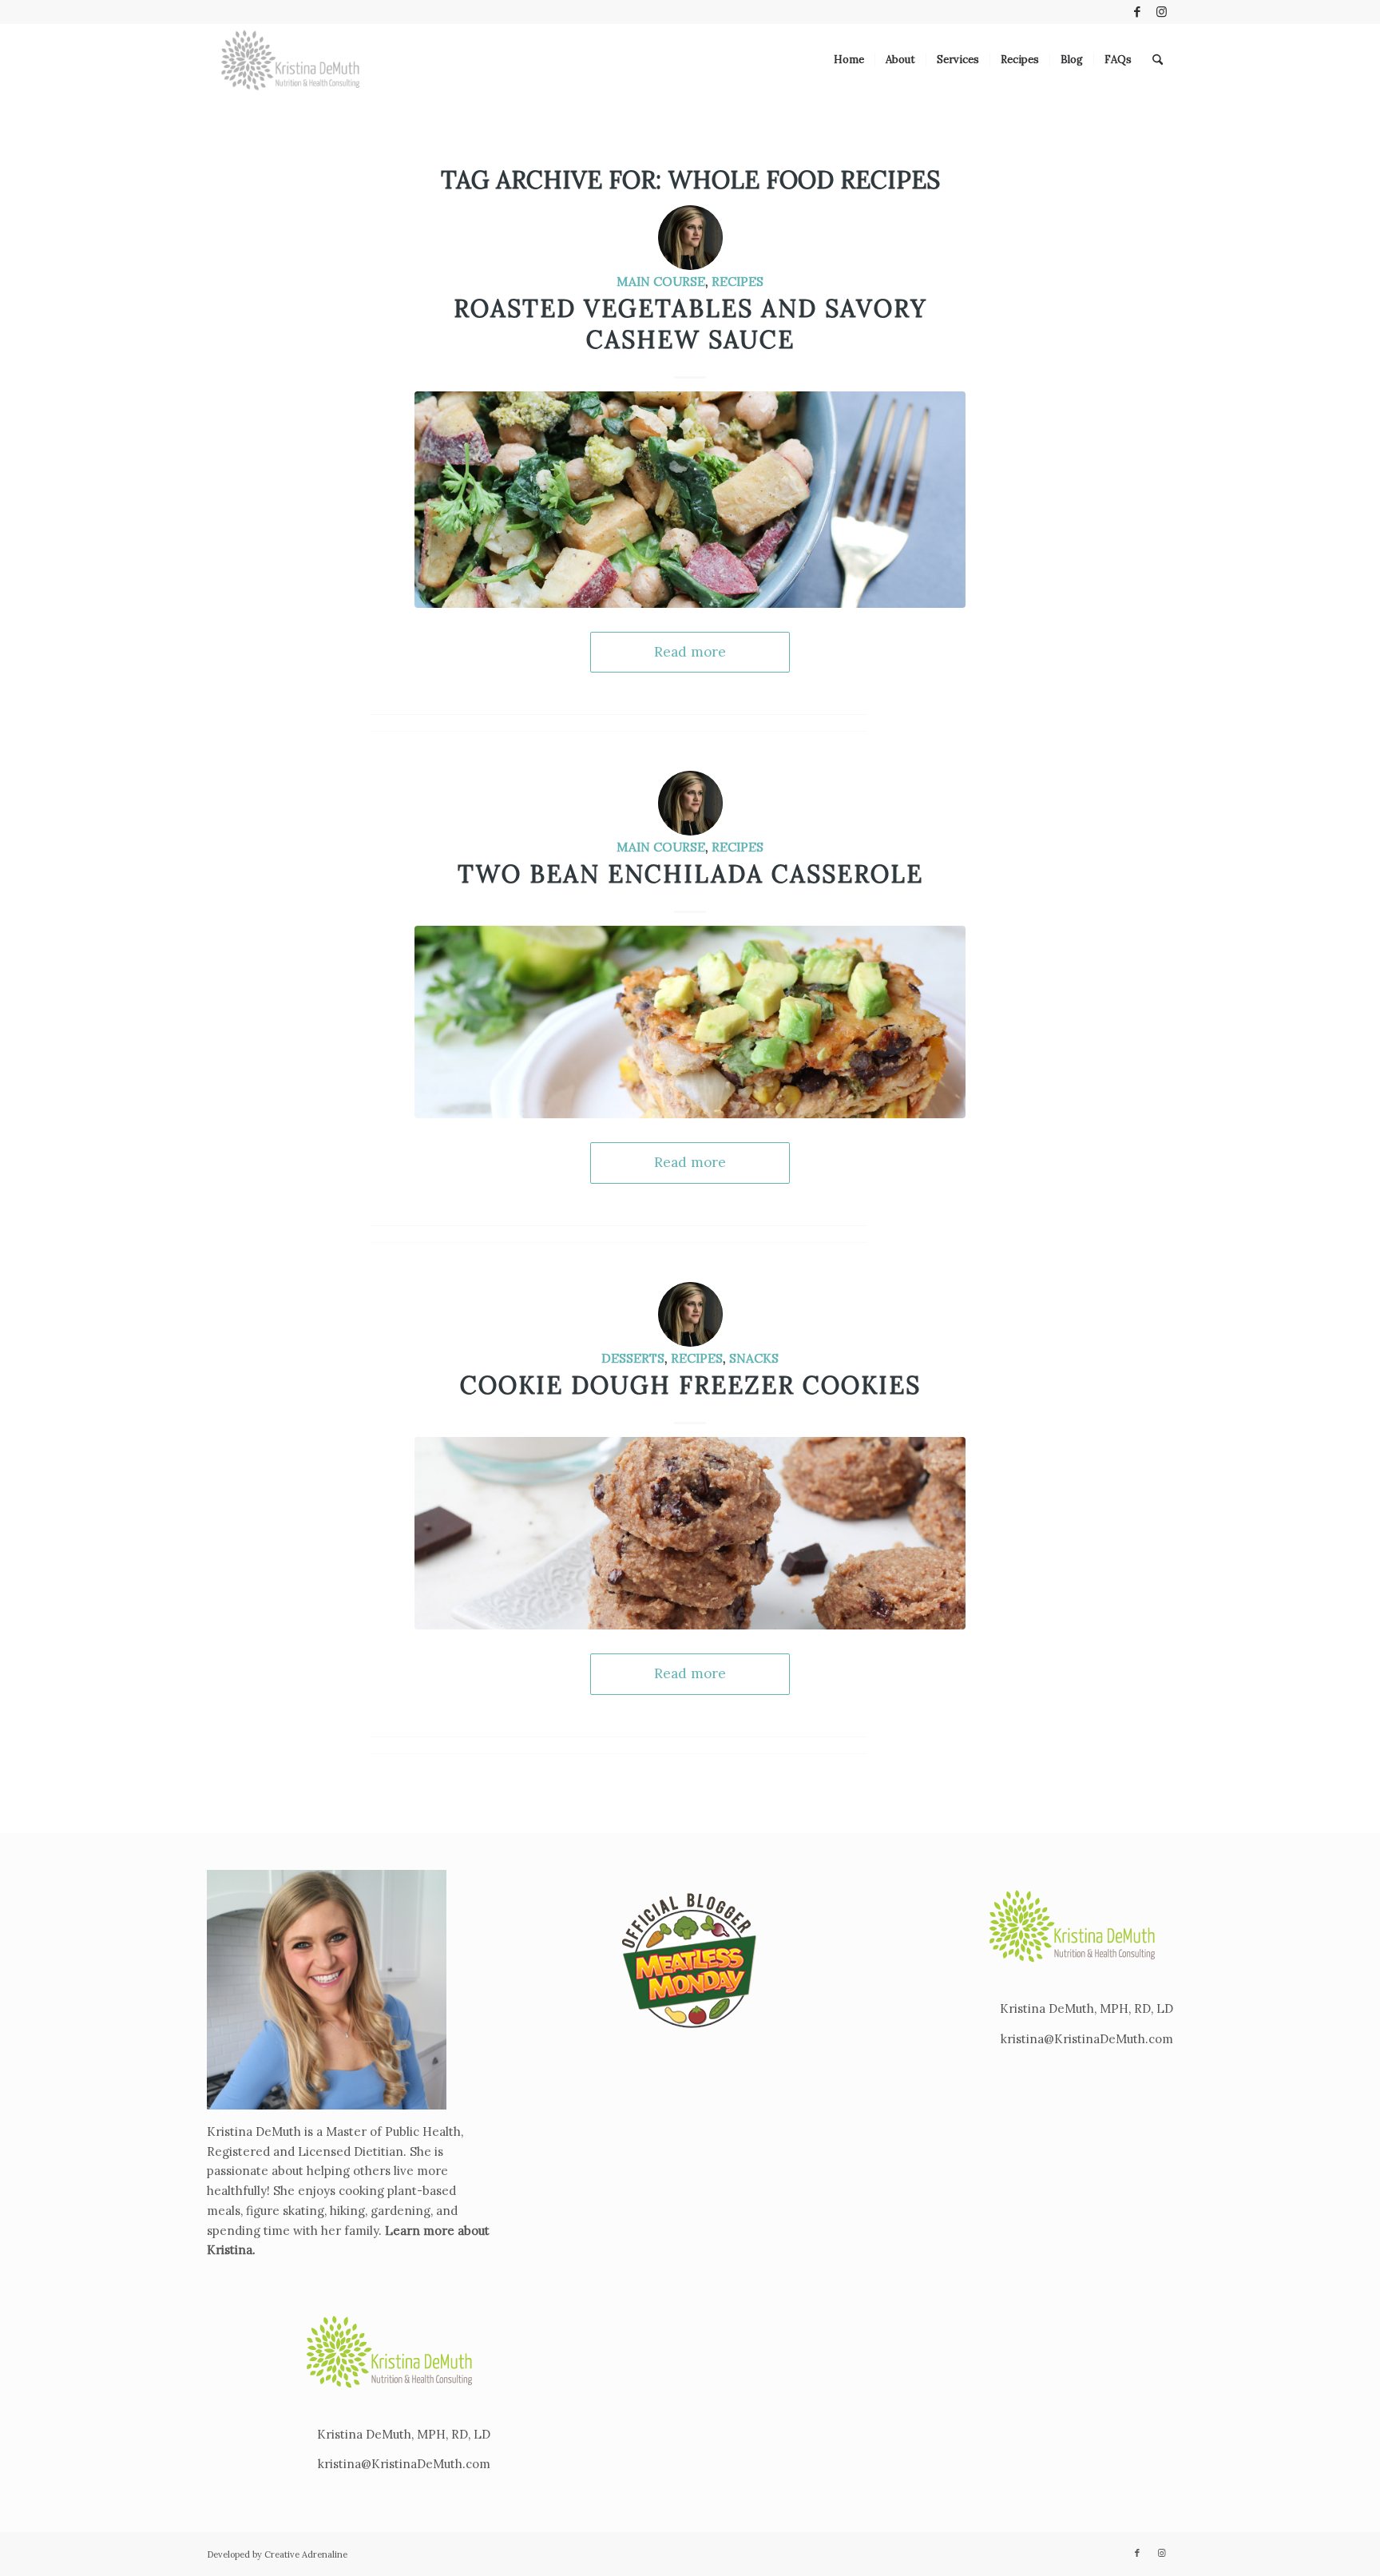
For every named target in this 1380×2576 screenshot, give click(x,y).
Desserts (633, 1358)
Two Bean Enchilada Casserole (690, 874)
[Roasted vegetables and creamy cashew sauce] (690, 499)
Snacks (754, 1358)
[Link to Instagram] (1161, 12)
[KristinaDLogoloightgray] (291, 60)
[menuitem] (849, 60)
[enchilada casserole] (690, 1022)
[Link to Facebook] (1137, 12)
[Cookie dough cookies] (690, 1533)
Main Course (661, 281)
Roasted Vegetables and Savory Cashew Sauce (690, 324)
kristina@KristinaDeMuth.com (404, 2464)
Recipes (738, 281)
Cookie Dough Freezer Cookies (690, 1385)
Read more (690, 652)
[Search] (1158, 60)
